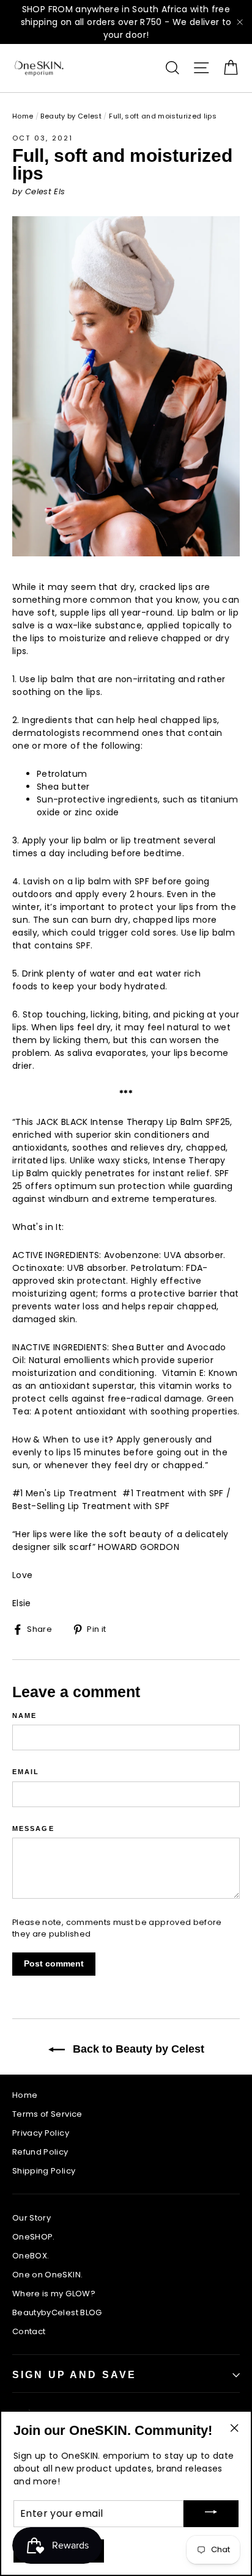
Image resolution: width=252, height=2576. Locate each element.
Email (26, 1772)
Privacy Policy (41, 2133)
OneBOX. (31, 2256)
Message (33, 1829)
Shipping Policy (44, 2171)
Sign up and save (74, 2375)
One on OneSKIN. (47, 2275)
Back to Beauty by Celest (137, 2049)
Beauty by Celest (71, 116)
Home (23, 116)
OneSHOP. (34, 2237)
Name (24, 1716)
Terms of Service (47, 2114)
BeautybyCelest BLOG (57, 2312)
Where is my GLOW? (54, 2294)
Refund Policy (40, 2152)
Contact (29, 2331)
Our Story (31, 2218)
